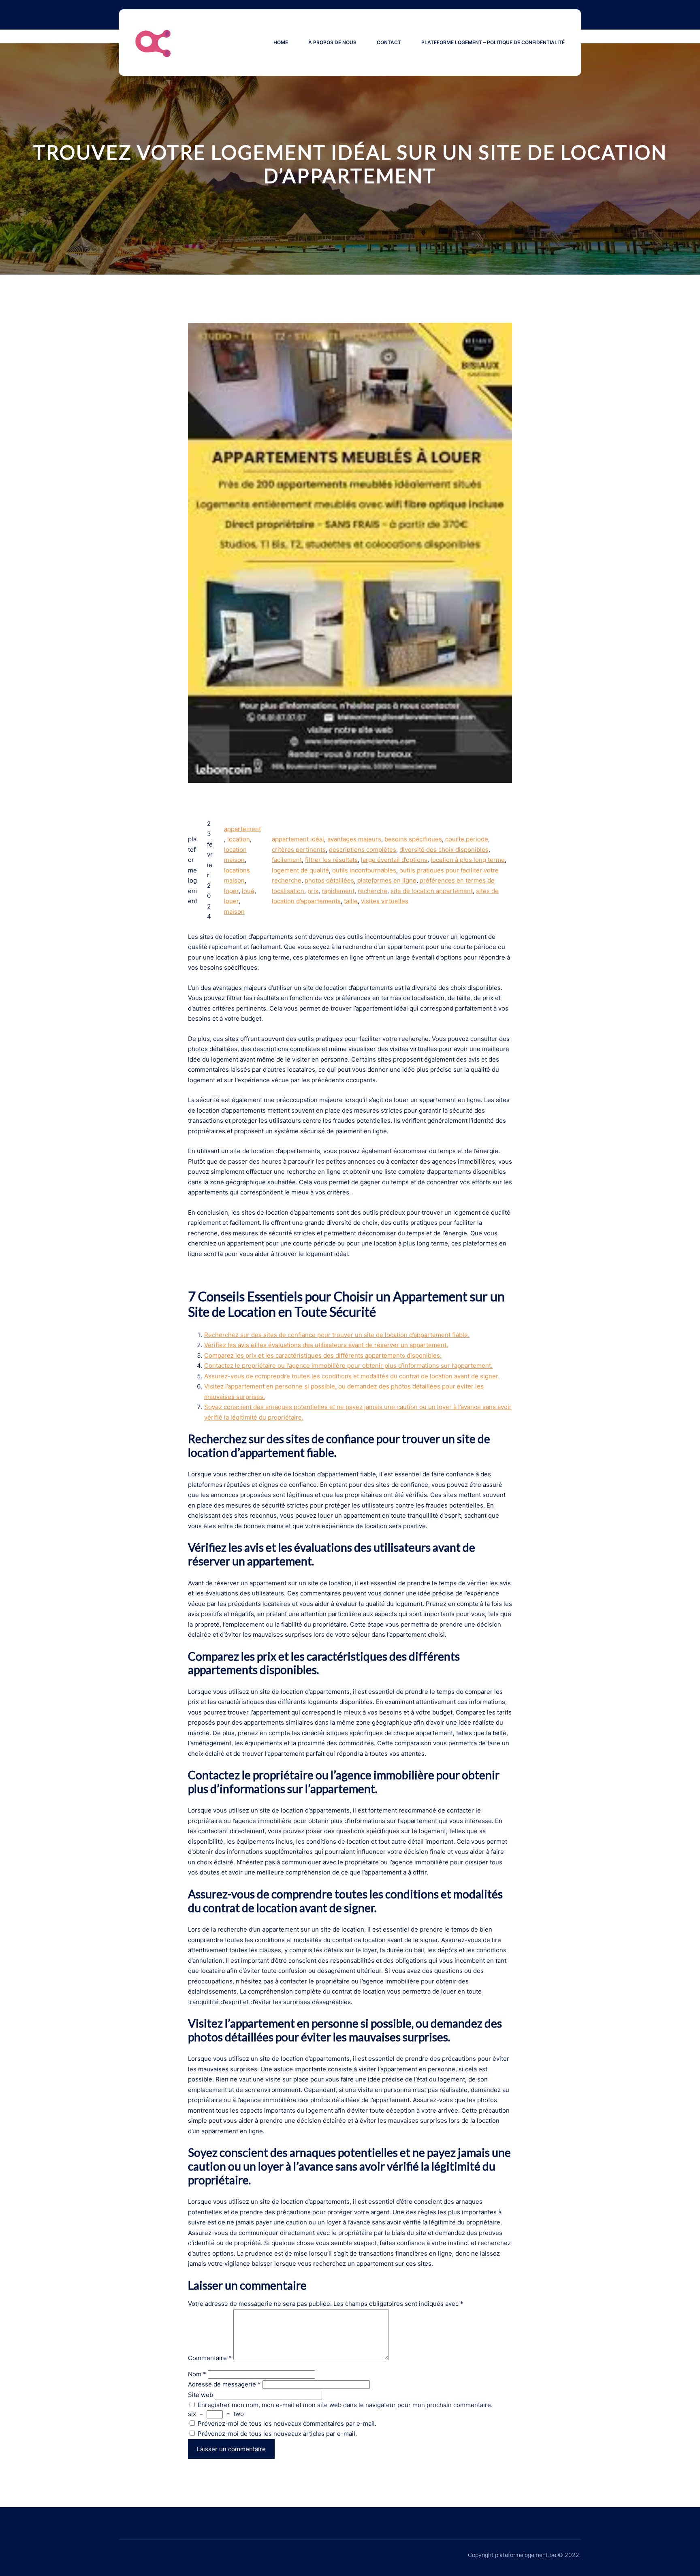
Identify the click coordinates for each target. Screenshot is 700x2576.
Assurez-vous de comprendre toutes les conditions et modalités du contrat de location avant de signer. (352, 1376)
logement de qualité (300, 870)
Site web (201, 2395)
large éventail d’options (394, 860)
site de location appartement (432, 891)
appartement (242, 829)
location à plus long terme (468, 860)
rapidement (338, 891)
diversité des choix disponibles (444, 850)
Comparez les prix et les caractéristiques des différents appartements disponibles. (323, 1355)
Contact (389, 42)
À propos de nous (332, 42)
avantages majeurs (354, 839)
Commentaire (210, 2358)
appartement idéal (298, 839)
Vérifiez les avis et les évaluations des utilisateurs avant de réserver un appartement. (326, 1345)
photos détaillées (329, 880)
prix (313, 891)
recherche (372, 891)
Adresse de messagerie (224, 2384)
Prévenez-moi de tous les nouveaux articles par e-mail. (277, 2434)
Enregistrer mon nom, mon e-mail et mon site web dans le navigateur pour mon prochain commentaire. (345, 2405)
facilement (287, 860)
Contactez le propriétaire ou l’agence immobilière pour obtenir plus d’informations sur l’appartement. (348, 1366)
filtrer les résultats (331, 860)
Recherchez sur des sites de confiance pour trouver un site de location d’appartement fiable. (337, 1335)
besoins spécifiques (413, 839)
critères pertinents (299, 850)
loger (231, 891)
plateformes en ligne (387, 880)
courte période (467, 839)
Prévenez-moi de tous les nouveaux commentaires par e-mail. (287, 2424)
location (239, 839)
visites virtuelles (385, 901)
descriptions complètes (363, 850)
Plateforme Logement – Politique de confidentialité (493, 42)
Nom (197, 2374)
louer (231, 901)
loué (248, 891)
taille (351, 901)
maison (234, 912)
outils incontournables (364, 870)
